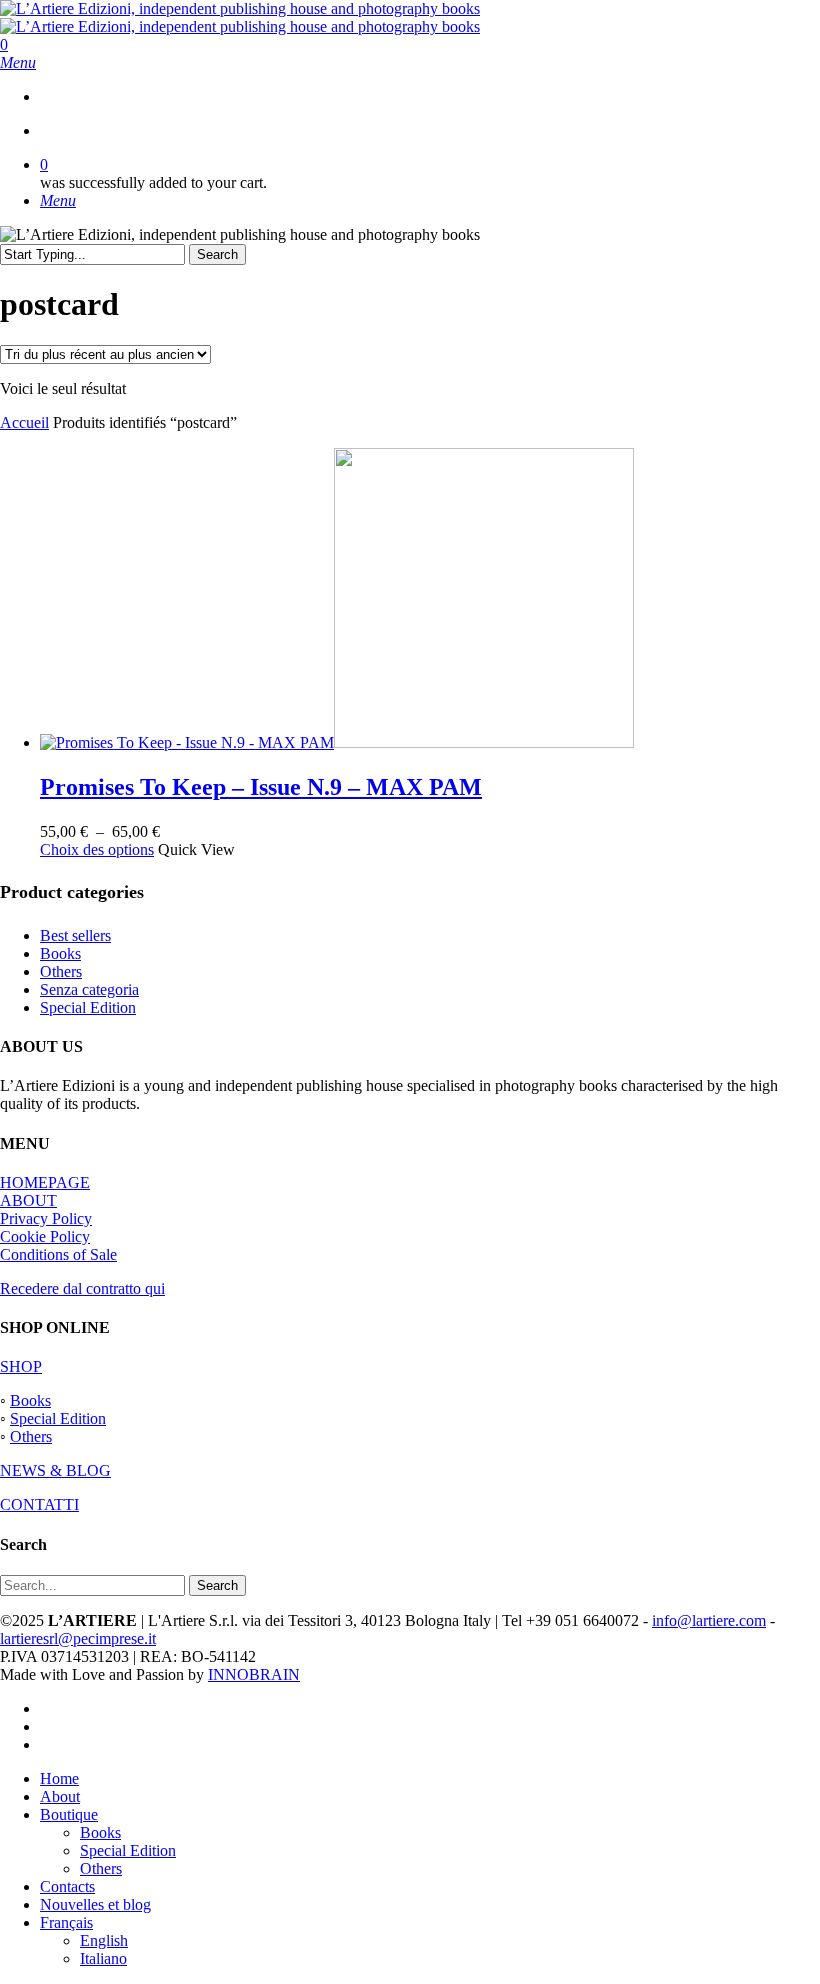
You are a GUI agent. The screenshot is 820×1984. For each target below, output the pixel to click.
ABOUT (28, 1200)
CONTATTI (39, 1504)
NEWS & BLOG (55, 1470)
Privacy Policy (46, 1218)
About (60, 1796)
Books (60, 953)
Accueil (24, 422)
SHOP (21, 1366)
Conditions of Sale (58, 1254)
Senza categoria (89, 989)
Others (61, 971)
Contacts (67, 1886)
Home (59, 1778)
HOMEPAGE (45, 1182)
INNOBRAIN (254, 1674)
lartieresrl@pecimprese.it (78, 1638)
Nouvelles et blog (95, 1904)
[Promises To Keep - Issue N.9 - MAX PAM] (337, 742)
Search (217, 254)
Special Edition (88, 1007)
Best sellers (75, 935)
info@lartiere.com (709, 1620)
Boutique (69, 1814)
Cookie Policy (45, 1236)
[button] (18, 62)
